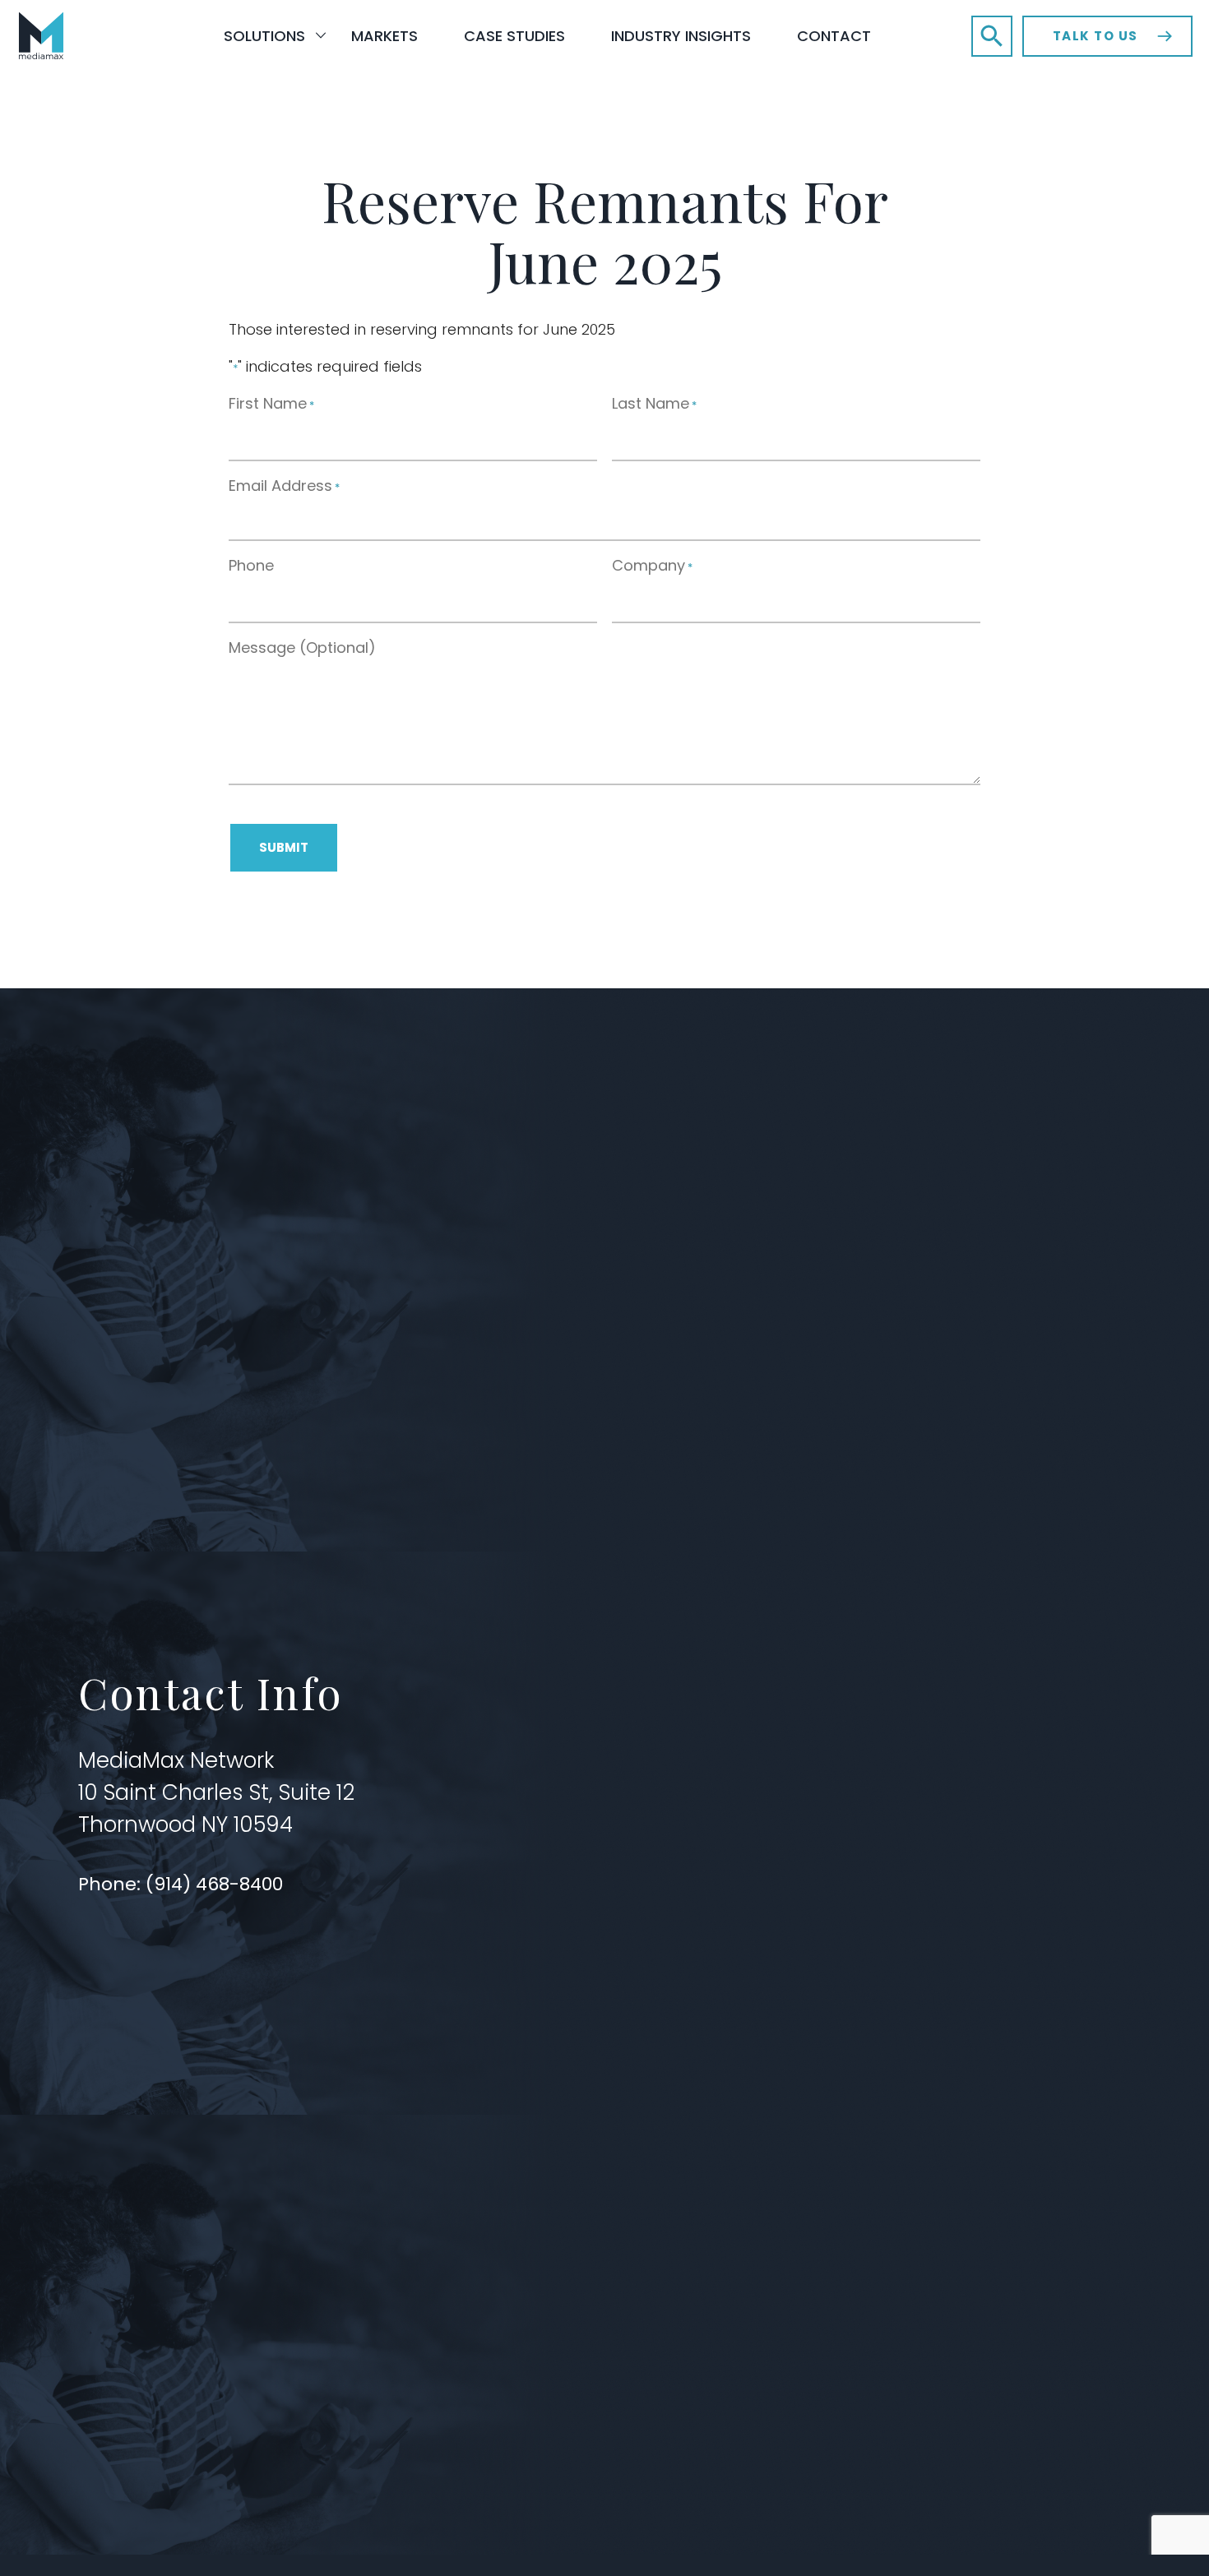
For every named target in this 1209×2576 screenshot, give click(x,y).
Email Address (284, 486)
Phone (251, 565)
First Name (271, 403)
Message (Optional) (302, 647)
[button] (992, 36)
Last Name (654, 403)
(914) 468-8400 (217, 1884)
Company (652, 565)
